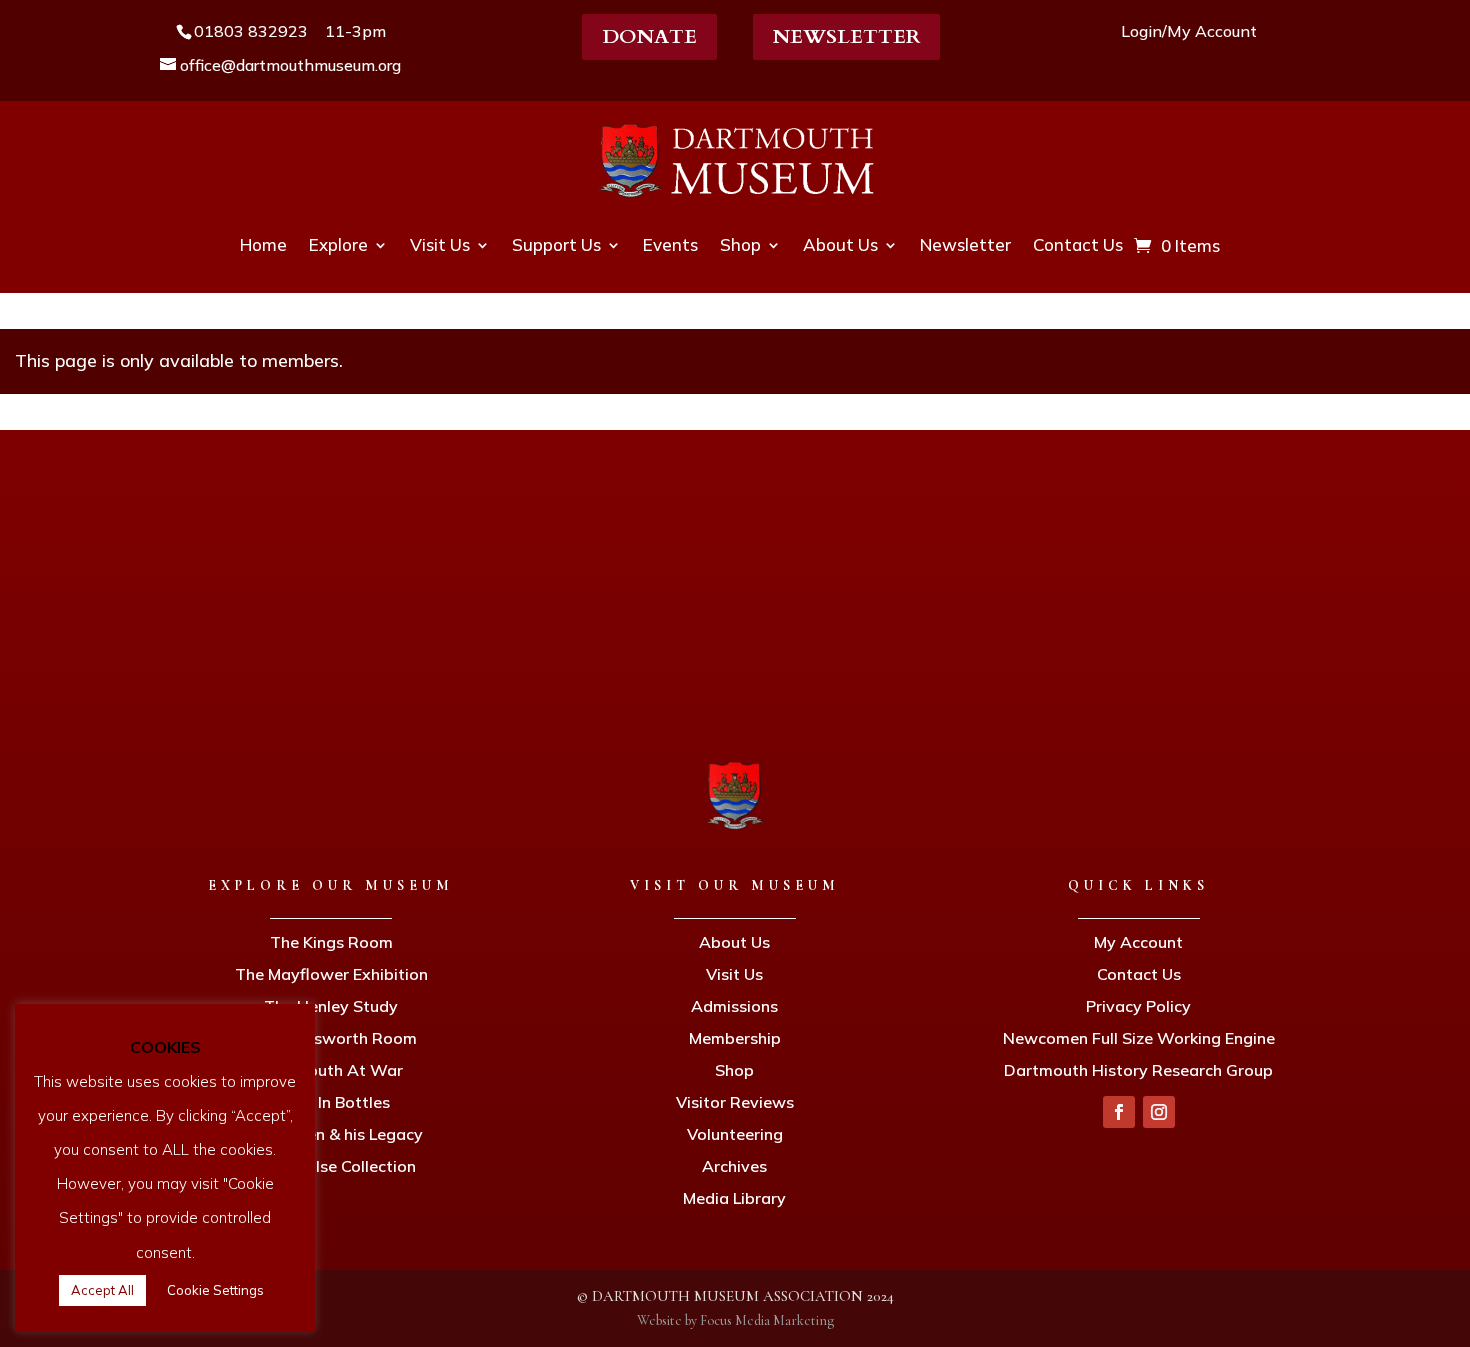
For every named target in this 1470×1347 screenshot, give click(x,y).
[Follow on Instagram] (1159, 1112)
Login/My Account (1189, 31)
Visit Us (440, 244)
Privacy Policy (1138, 1006)
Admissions (734, 1006)
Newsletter (846, 36)
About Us (840, 244)
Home (263, 244)
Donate (649, 36)
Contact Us (1078, 244)
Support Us (556, 244)
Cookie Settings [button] (215, 1290)
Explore (338, 244)
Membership (735, 1038)
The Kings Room (331, 942)
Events (670, 244)
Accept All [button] (102, 1290)
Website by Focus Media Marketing (735, 1320)
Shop (740, 244)
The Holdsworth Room (331, 1038)
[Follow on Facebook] (1119, 1112)
